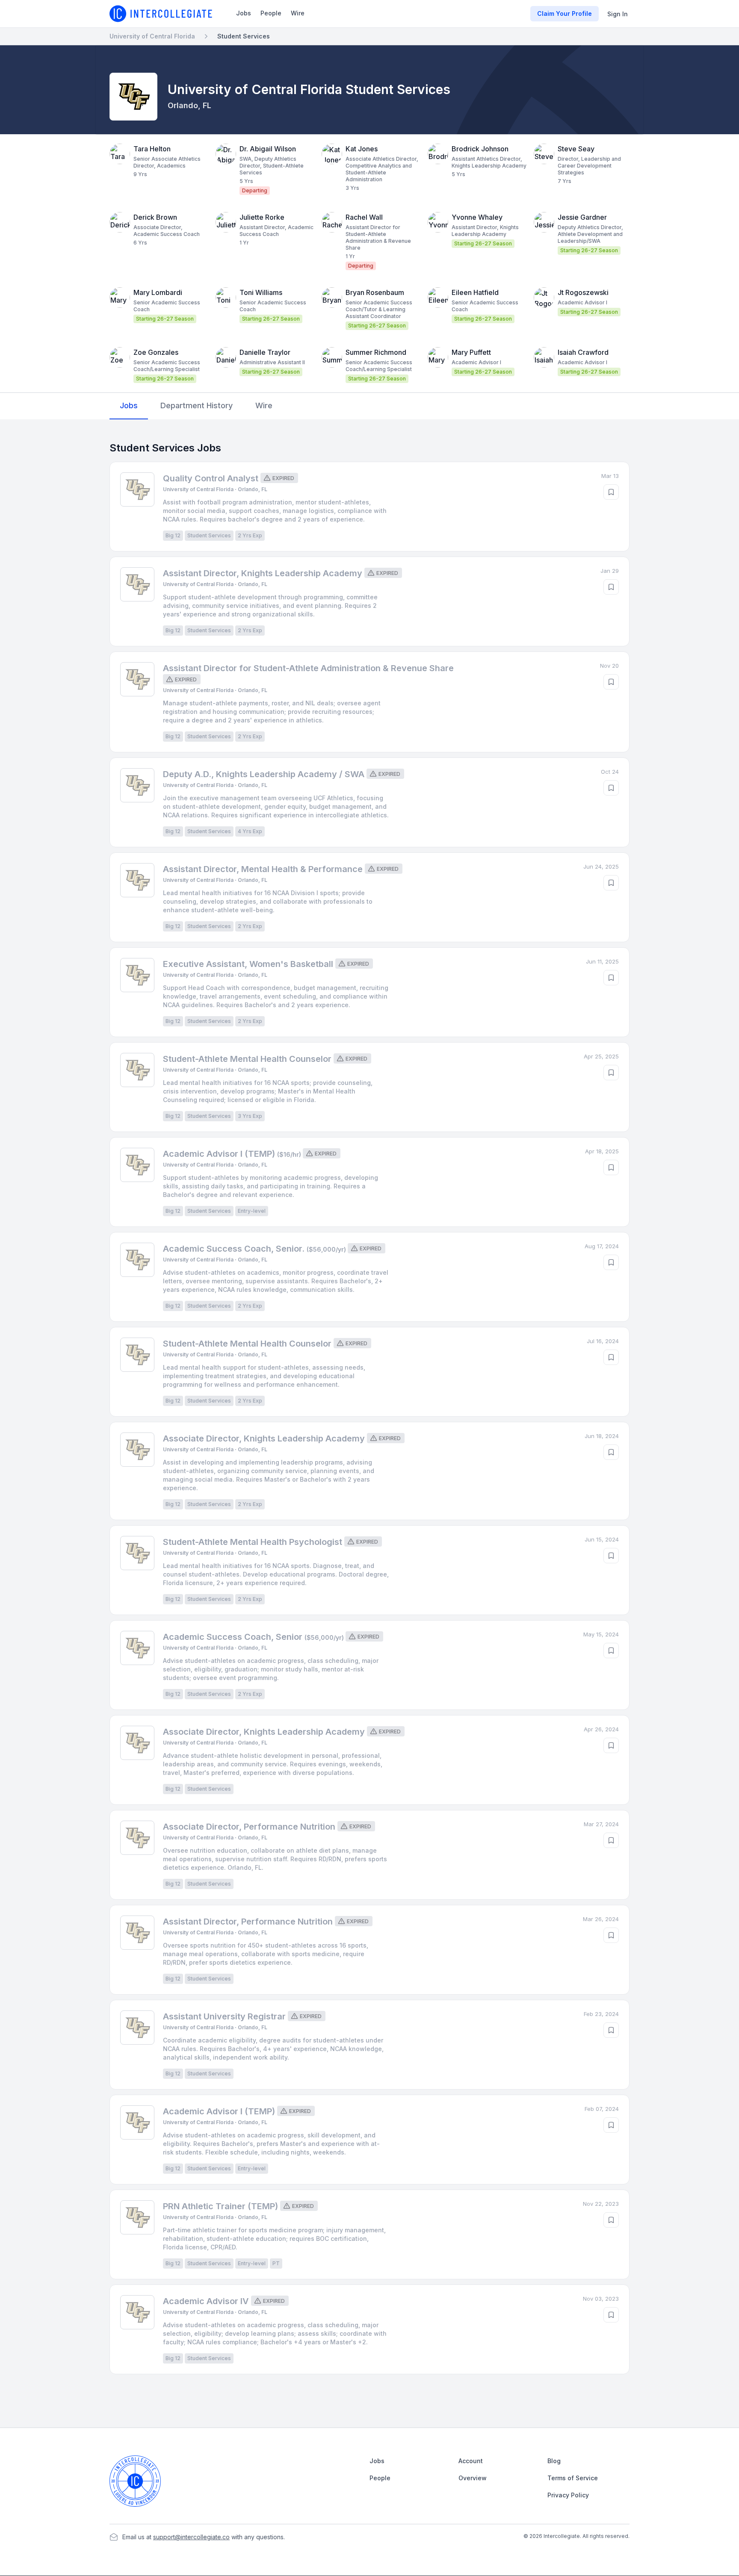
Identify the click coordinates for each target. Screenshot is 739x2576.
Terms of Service (573, 2478)
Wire (298, 13)
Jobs (244, 13)
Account (471, 2461)
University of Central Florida (152, 36)
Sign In (618, 14)
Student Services (244, 36)
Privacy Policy (568, 2495)
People (271, 13)
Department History (197, 405)
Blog (554, 2461)
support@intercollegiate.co (191, 2537)
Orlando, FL (189, 105)
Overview (473, 2478)
